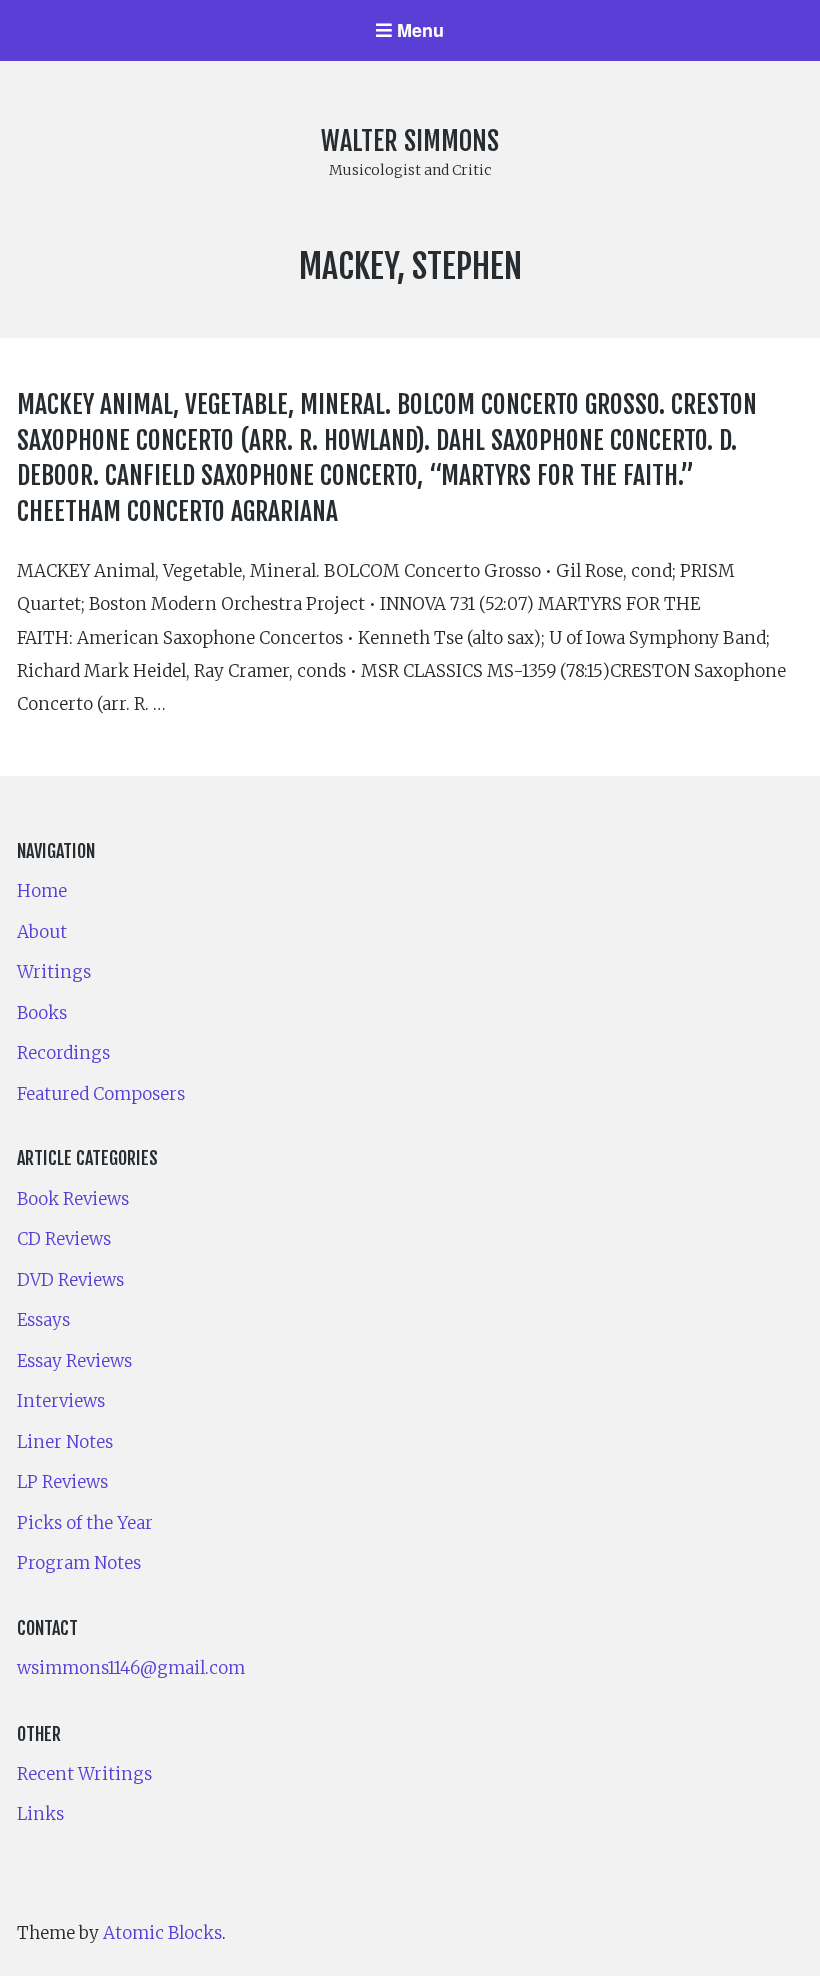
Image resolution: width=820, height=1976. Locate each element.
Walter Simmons (410, 141)
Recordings (63, 1053)
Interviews (61, 1401)
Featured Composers (101, 1094)
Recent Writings (84, 1774)
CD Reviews (64, 1239)
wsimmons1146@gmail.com (131, 1668)
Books (42, 1013)
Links (40, 1814)
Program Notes (79, 1563)
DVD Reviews (70, 1280)
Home (42, 891)
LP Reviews (62, 1482)
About (42, 932)
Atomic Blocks (162, 1933)
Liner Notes (65, 1442)
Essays (43, 1320)
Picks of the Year (85, 1523)
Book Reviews (73, 1199)
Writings (54, 972)
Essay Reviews (74, 1361)
